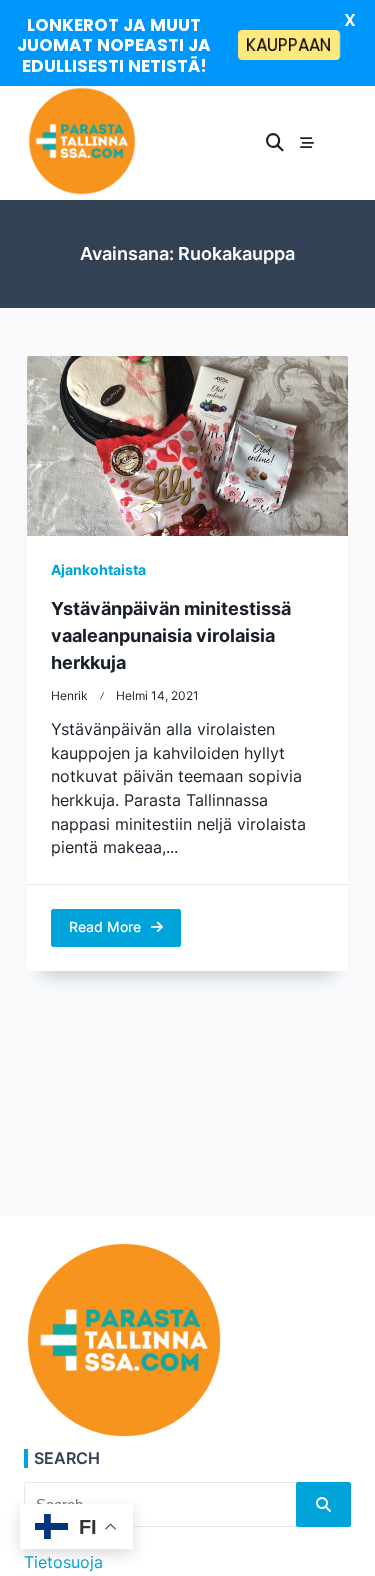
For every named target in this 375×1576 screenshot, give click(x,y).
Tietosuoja (63, 1562)
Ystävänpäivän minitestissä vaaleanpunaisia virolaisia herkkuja (171, 635)
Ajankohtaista (98, 570)
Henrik (69, 696)
